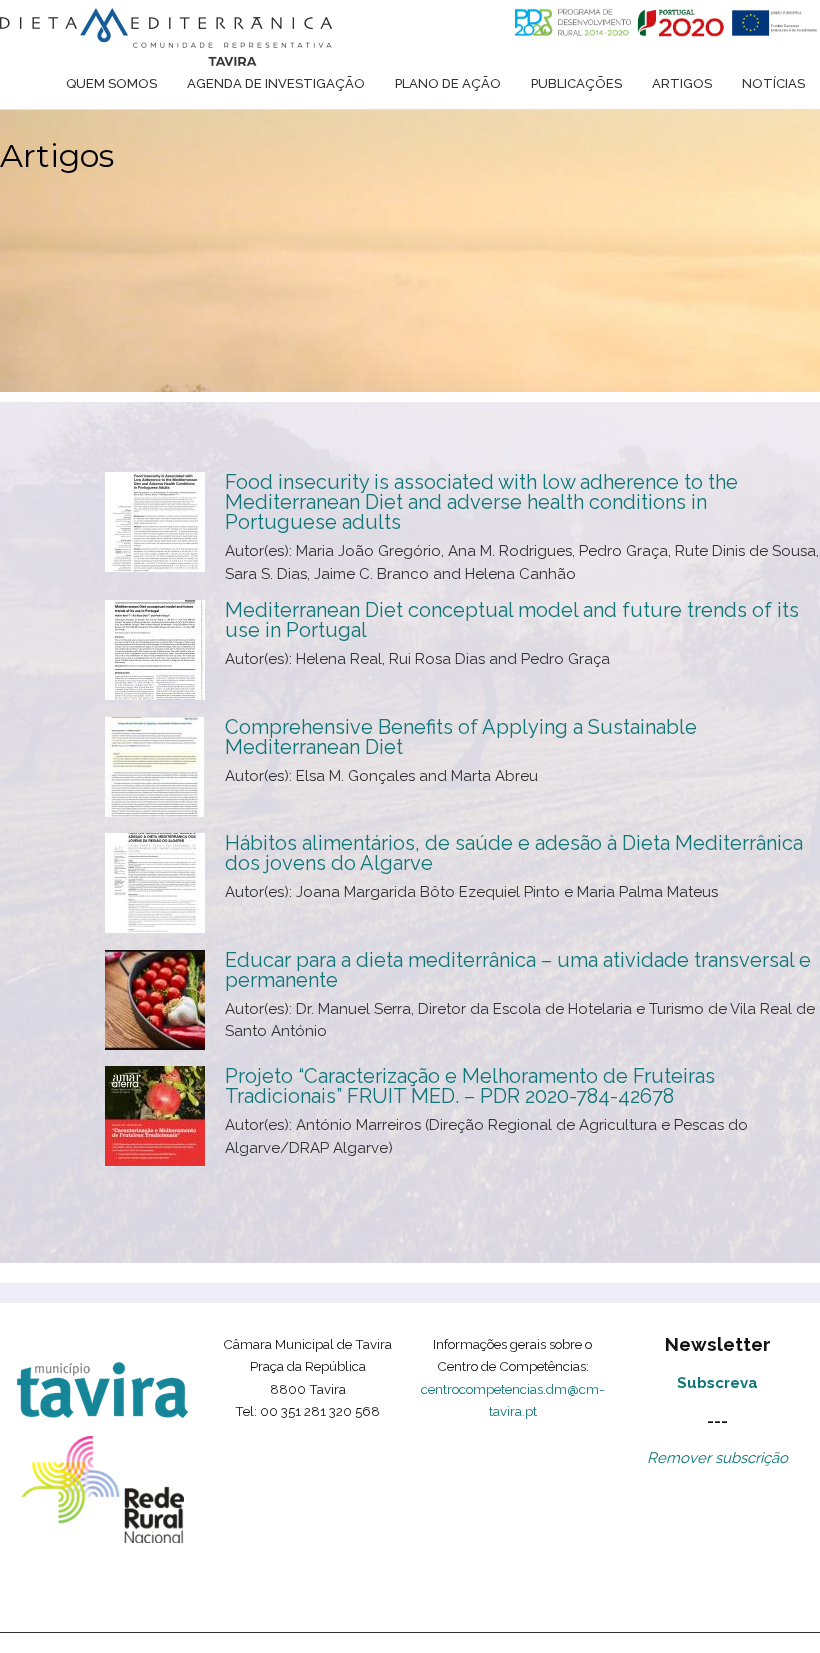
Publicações (576, 83)
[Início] (166, 37)
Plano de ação (448, 83)
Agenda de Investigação (276, 83)
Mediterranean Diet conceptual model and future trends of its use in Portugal (512, 620)
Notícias (773, 83)
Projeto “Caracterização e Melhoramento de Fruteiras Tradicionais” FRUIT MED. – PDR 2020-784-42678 (470, 1086)
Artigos (682, 83)
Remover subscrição (717, 1458)
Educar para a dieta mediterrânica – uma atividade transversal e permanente (518, 970)
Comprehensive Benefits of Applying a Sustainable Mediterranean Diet (461, 737)
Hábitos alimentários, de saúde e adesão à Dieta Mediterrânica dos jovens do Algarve (514, 853)
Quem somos (111, 83)
